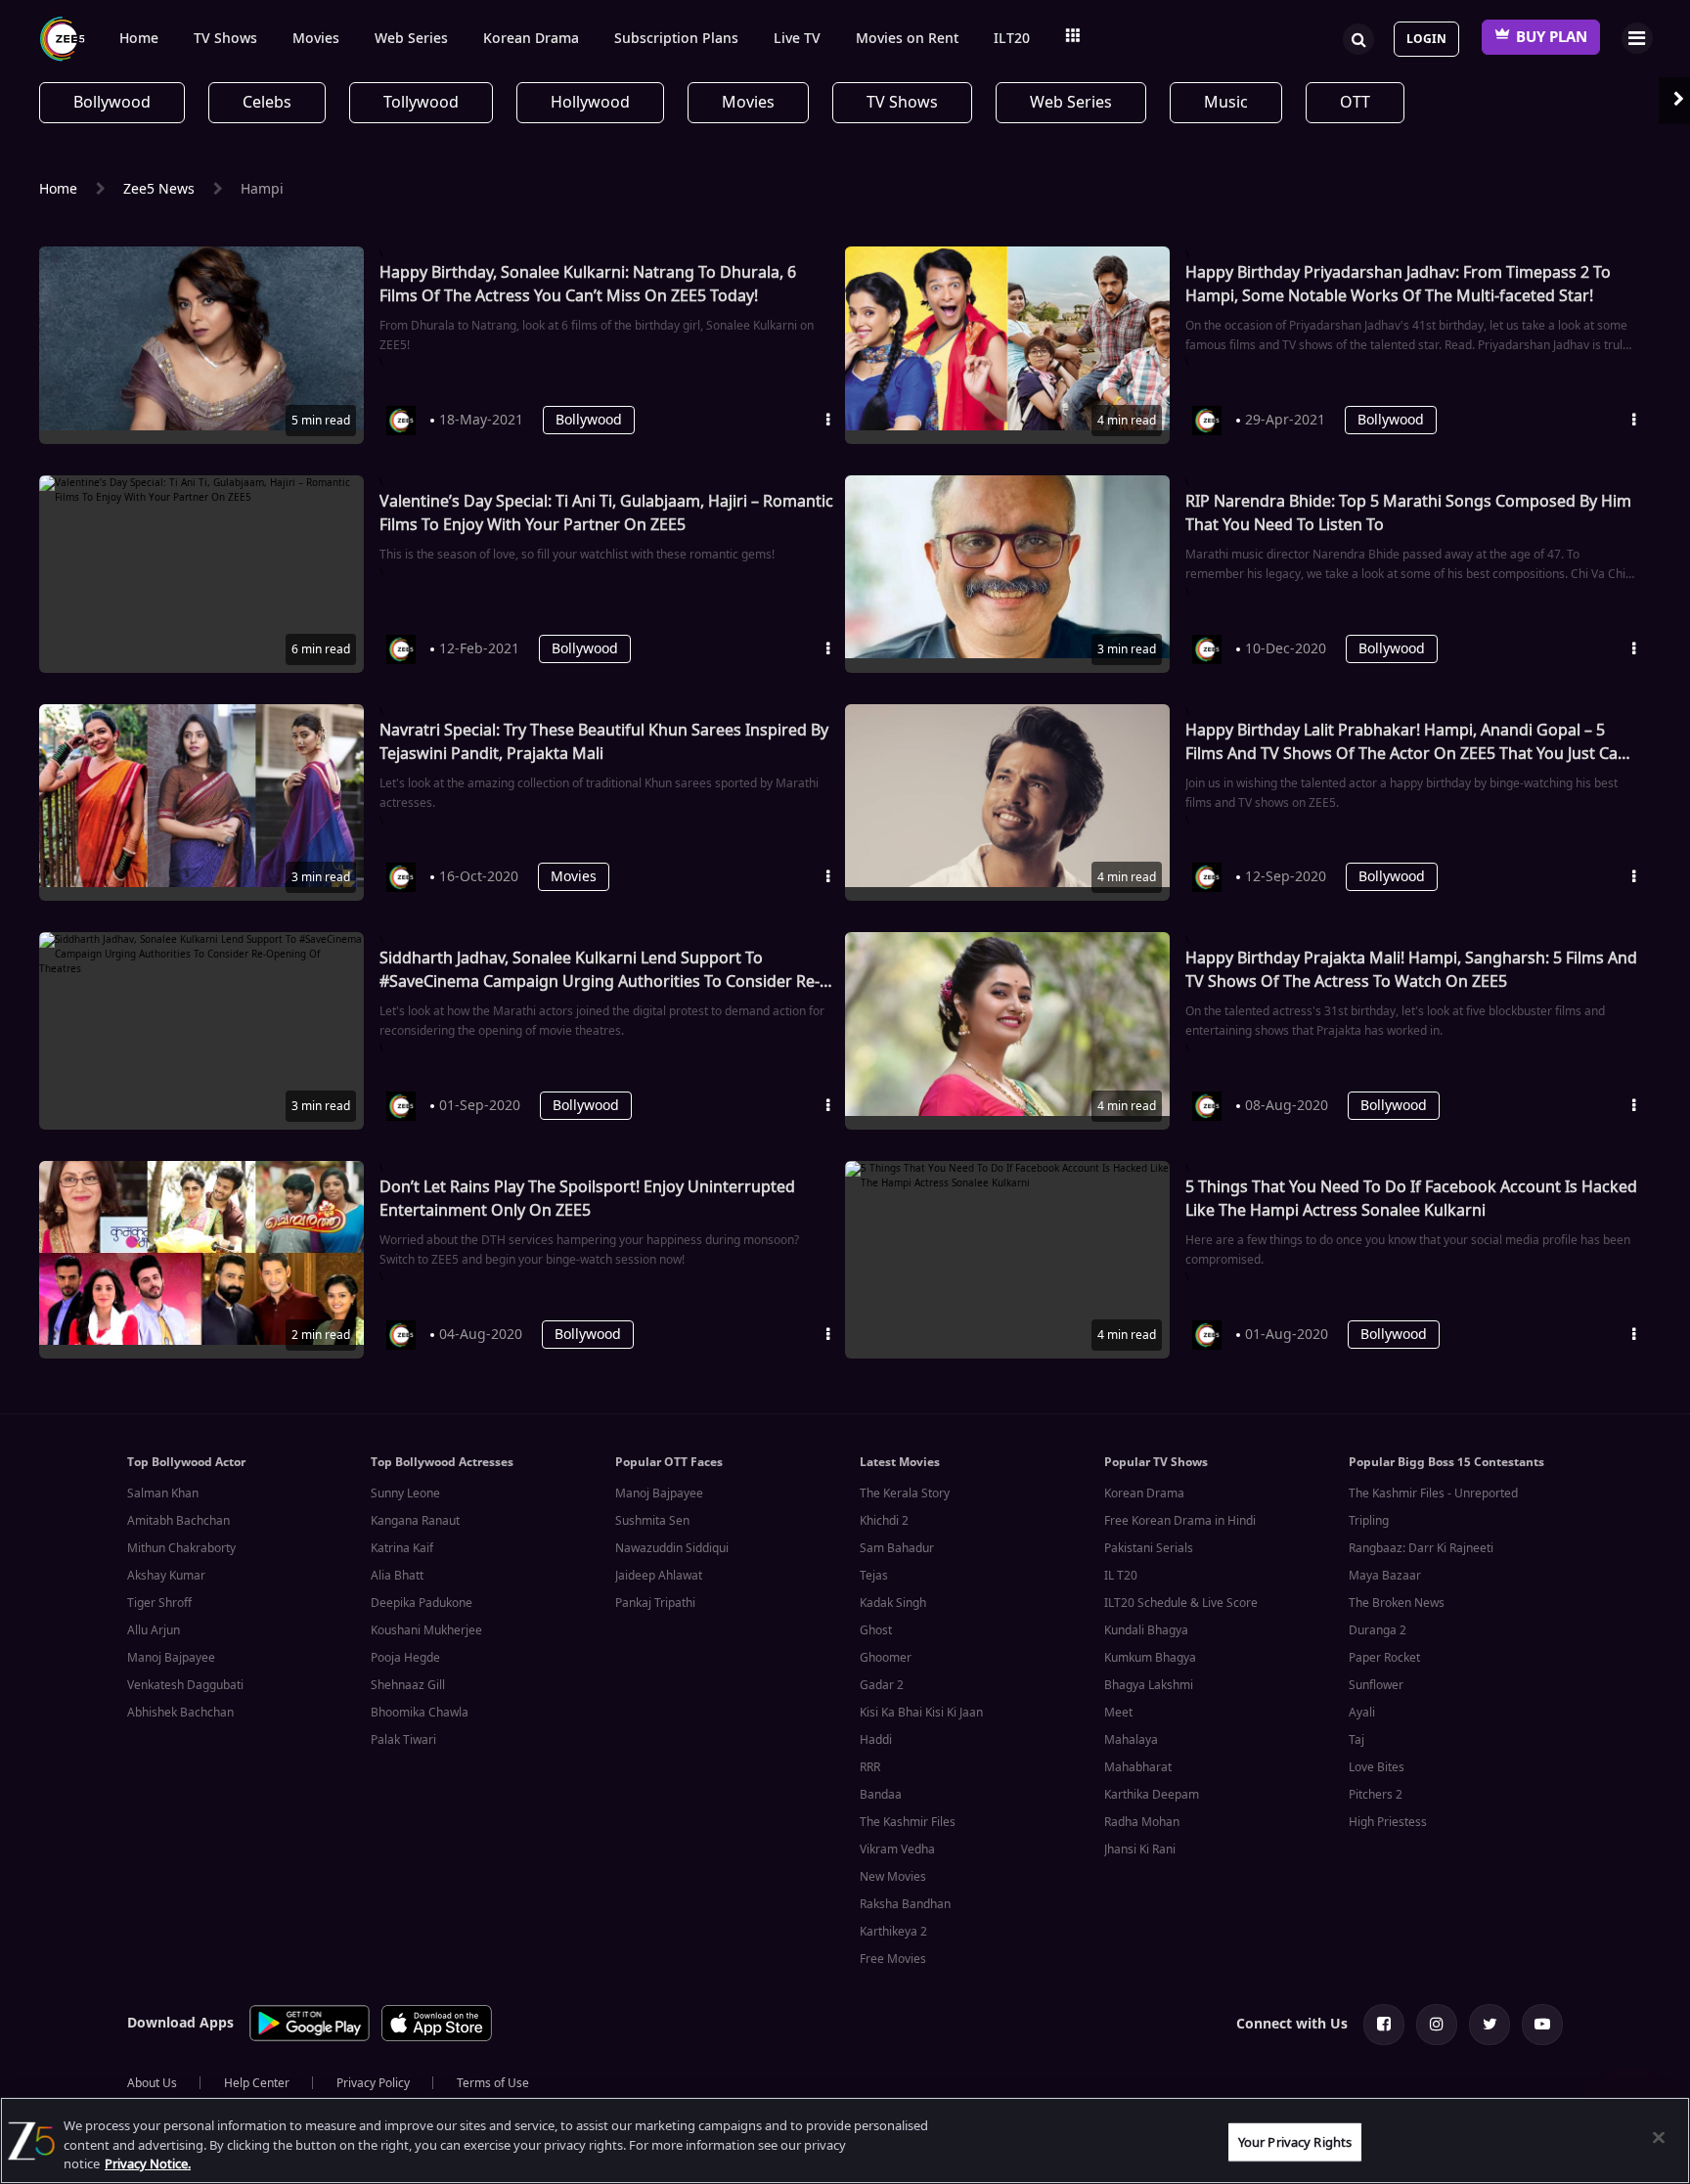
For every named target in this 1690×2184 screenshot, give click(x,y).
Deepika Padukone (422, 1603)
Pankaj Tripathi (655, 1603)
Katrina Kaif (402, 1548)
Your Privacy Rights (1295, 2141)
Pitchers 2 (1376, 1795)
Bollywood (589, 420)
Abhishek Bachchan (180, 1713)
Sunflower (1376, 1685)
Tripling (1369, 1521)
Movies (316, 39)
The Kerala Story (905, 1493)
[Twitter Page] (1490, 2025)
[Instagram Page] (1437, 2025)
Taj (1356, 1740)
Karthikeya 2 (893, 1932)
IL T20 (1121, 1576)
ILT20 (1012, 39)
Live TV (797, 39)
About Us (152, 2083)
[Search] (1358, 37)
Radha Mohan (1142, 1822)
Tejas (874, 1576)
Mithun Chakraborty (181, 1548)
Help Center (257, 2083)
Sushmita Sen (652, 1521)
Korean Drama (531, 39)
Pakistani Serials (1149, 1548)
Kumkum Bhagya (1150, 1658)
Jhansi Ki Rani (1140, 1850)
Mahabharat (1138, 1767)
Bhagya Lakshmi (1149, 1685)
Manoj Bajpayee (171, 1658)
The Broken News (1397, 1603)
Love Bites (1377, 1767)
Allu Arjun (154, 1630)
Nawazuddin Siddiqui (672, 1548)
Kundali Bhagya (1146, 1630)
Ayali (1362, 1713)
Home (139, 39)
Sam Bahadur (897, 1548)
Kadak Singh (893, 1603)
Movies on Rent (907, 39)
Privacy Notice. (148, 2164)
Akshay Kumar (166, 1576)
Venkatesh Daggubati (185, 1685)
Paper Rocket (1384, 1658)
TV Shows (225, 39)
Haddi (876, 1740)
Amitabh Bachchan (178, 1521)
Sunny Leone (405, 1493)
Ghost (876, 1630)
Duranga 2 (1378, 1630)
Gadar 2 (882, 1685)
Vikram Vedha (897, 1850)
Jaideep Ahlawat (659, 1576)
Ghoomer (886, 1658)
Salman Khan (163, 1493)
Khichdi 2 (884, 1521)
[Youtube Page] (1542, 2025)
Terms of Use (493, 2083)
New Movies (893, 1877)
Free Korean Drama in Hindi (1180, 1521)
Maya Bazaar (1385, 1576)
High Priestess (1388, 1822)
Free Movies (893, 1959)
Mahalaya (1131, 1740)
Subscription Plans (676, 39)
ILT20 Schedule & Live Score (1181, 1603)
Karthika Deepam (1152, 1795)
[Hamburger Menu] (1637, 38)
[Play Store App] (310, 2038)
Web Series (411, 39)
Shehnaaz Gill (408, 1685)
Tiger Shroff (159, 1603)
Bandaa (881, 1795)
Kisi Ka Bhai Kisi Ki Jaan (921, 1713)
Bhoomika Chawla (420, 1713)
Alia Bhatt (397, 1576)
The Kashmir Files (908, 1822)
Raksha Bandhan (905, 1904)
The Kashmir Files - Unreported (1433, 1493)
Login (1426, 39)
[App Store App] (437, 2038)
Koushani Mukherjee (426, 1630)
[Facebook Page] (1384, 2025)
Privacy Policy (373, 2083)
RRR (870, 1767)
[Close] (1659, 2137)
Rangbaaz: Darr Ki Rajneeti (1421, 1548)
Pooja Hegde (405, 1658)
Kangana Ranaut (415, 1521)
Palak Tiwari (403, 1740)
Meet (1118, 1713)
